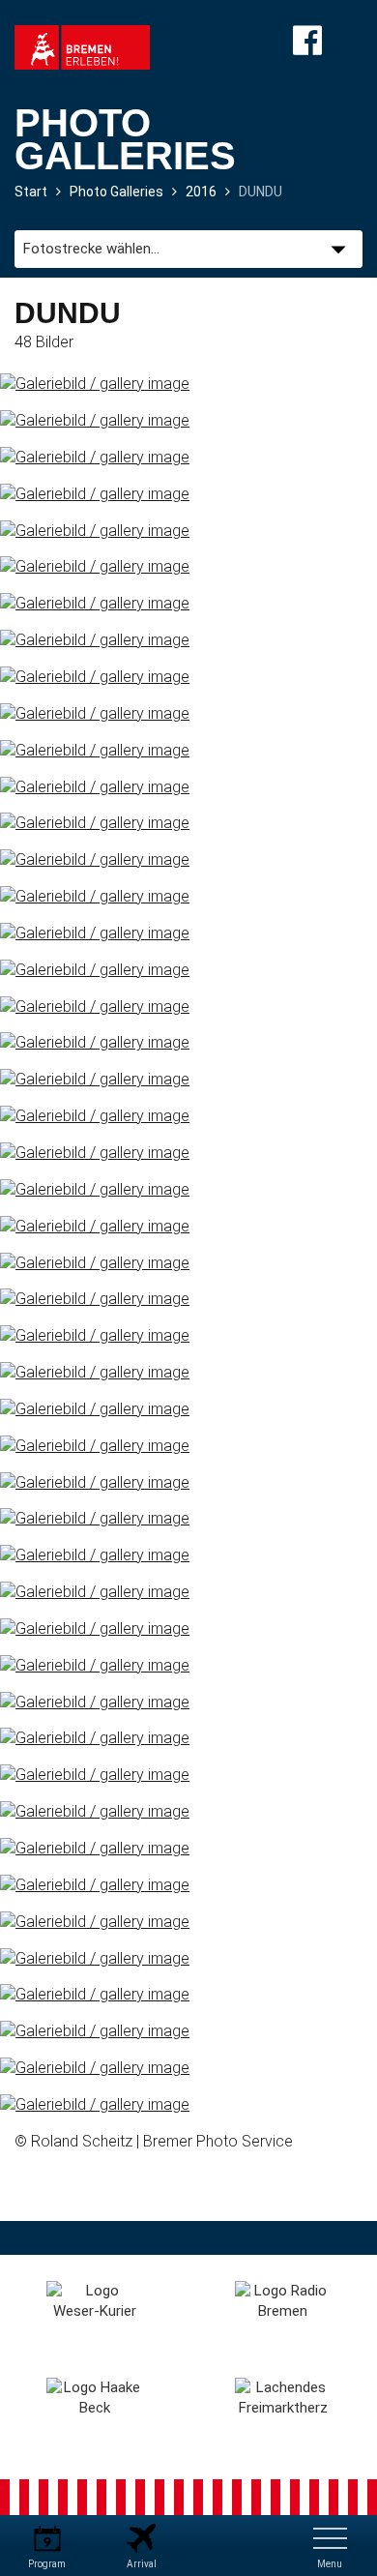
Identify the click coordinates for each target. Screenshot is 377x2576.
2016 (201, 192)
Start (31, 192)
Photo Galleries (116, 192)
